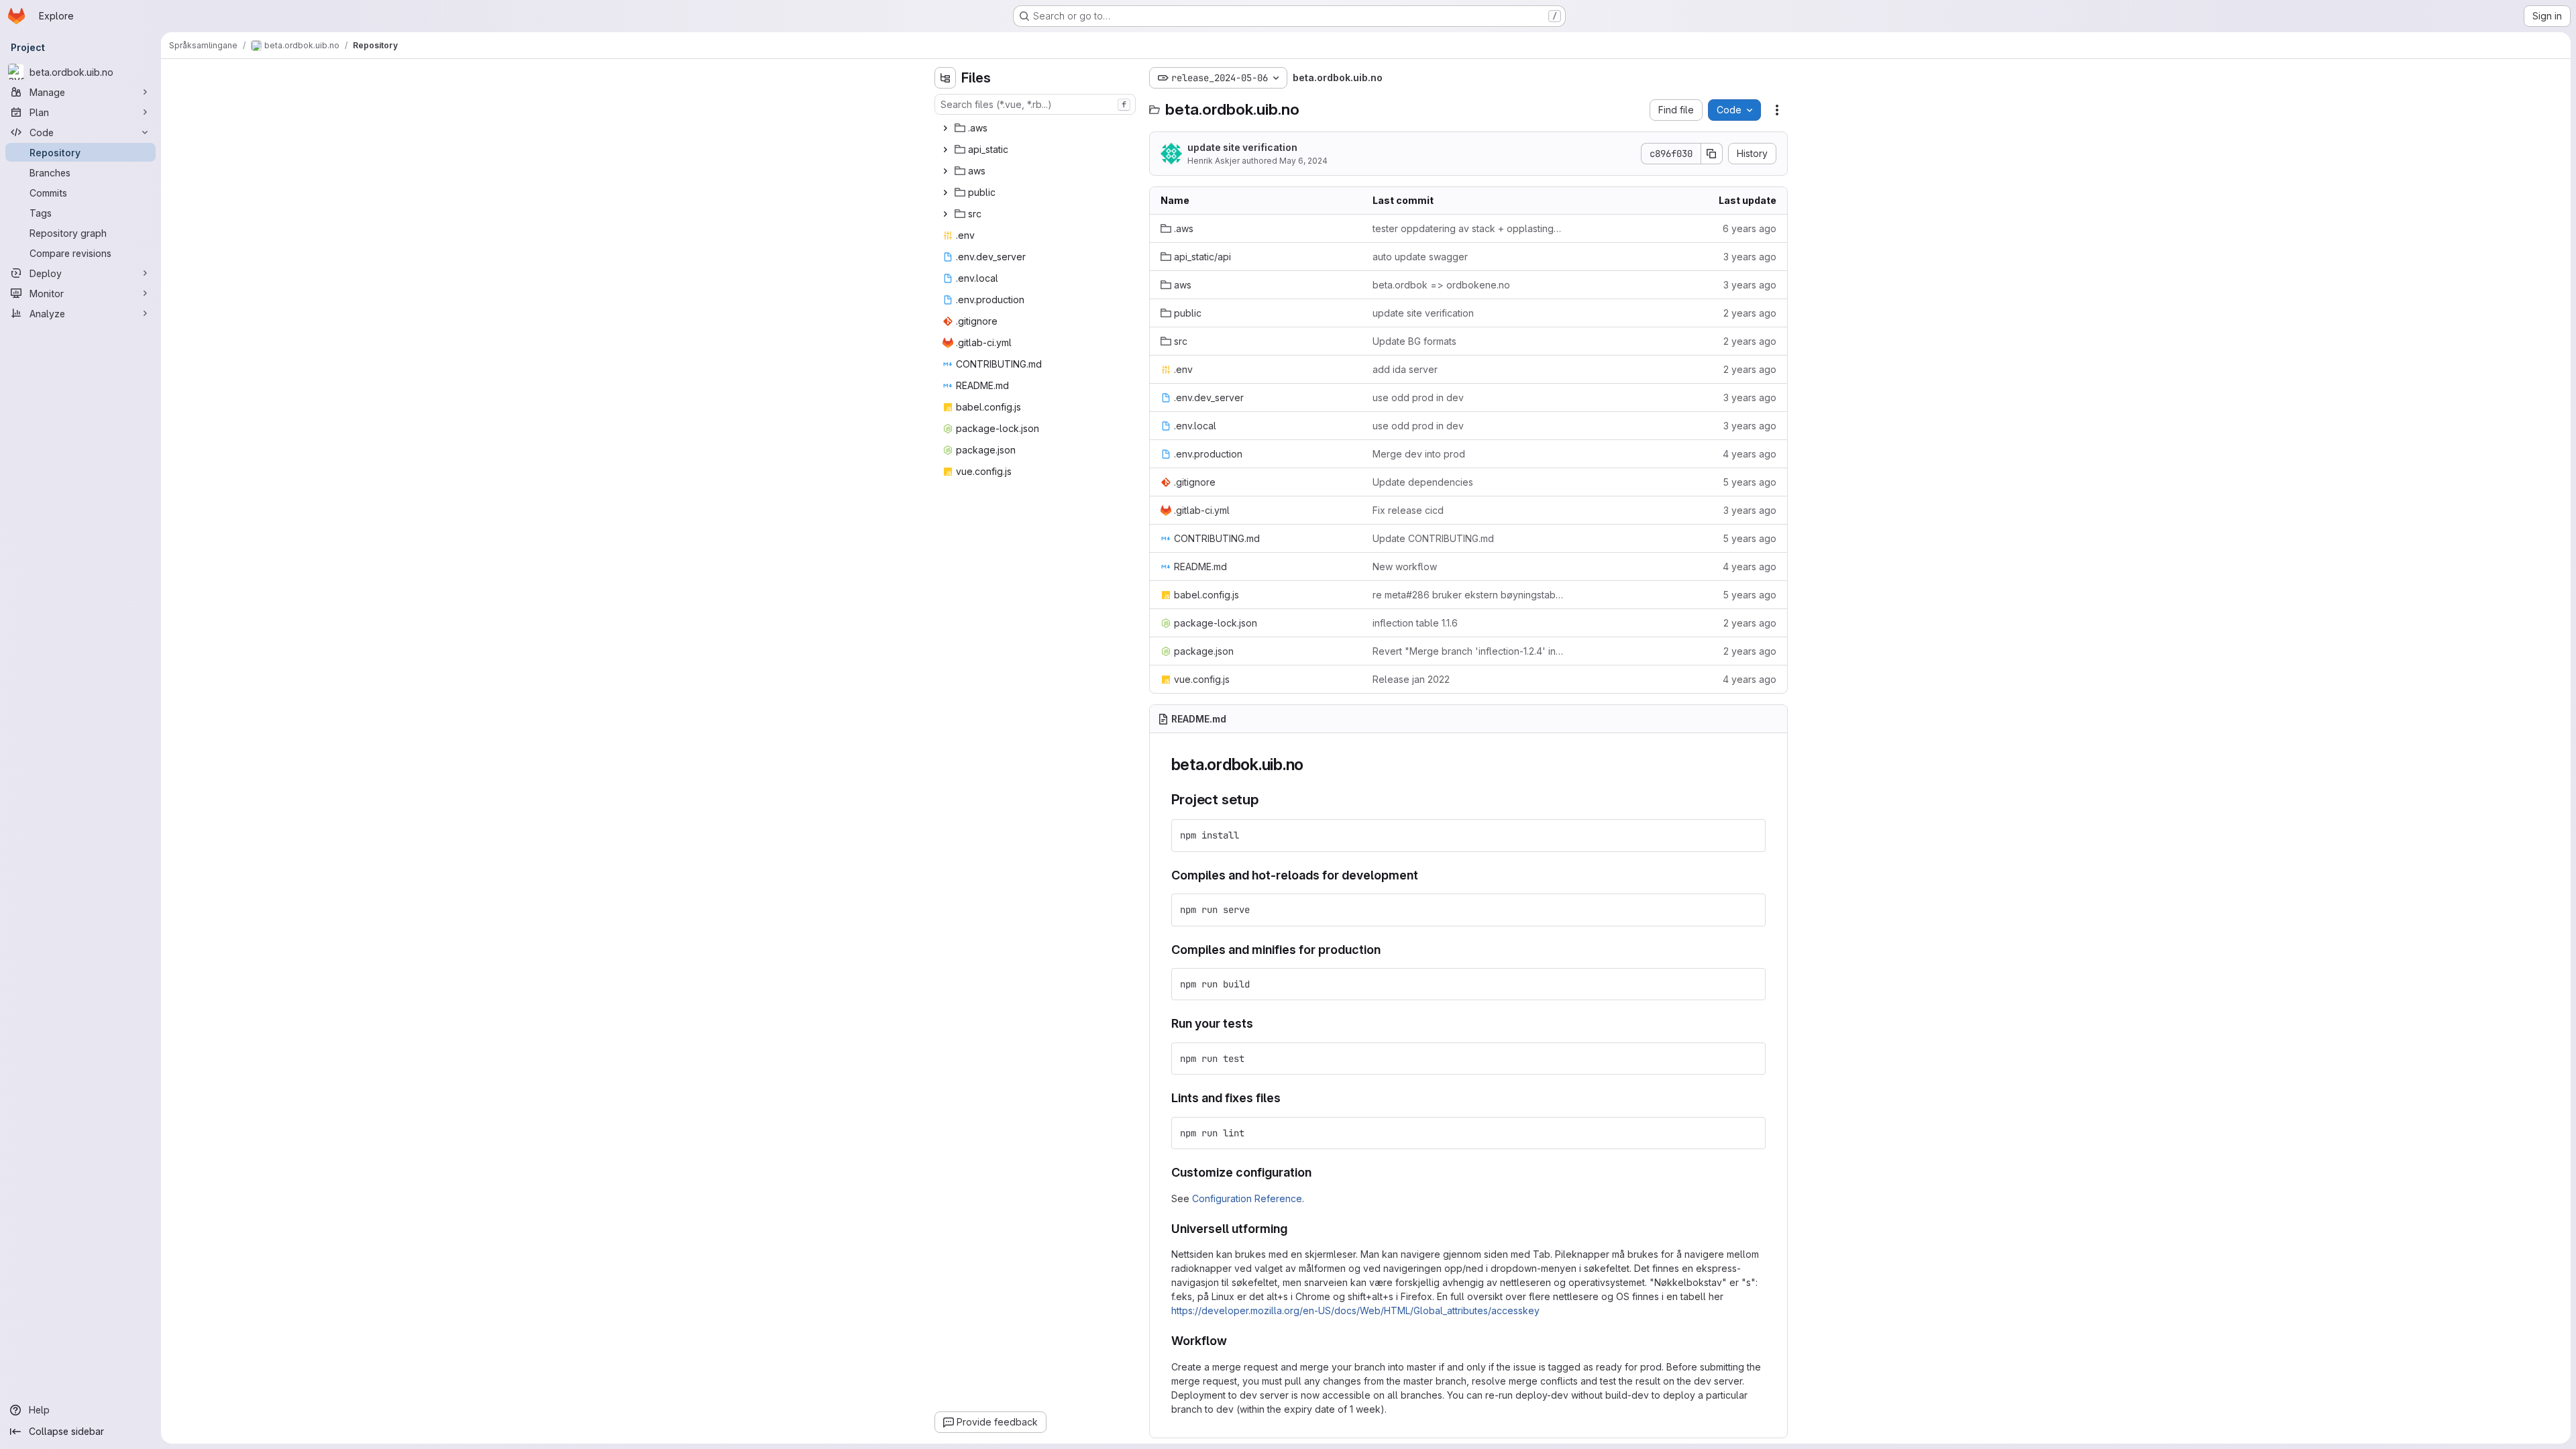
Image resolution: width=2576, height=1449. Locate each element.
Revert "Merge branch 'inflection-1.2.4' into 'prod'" (1468, 651)
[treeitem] (1036, 128)
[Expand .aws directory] (945, 128)
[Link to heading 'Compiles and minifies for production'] (1387, 950)
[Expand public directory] (945, 193)
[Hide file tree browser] (945, 78)
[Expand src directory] (945, 214)
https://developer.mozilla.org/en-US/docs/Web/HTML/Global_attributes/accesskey (1355, 1310)
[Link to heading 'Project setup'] (1266, 799)
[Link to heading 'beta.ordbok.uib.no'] (1312, 764)
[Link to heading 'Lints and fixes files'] (1287, 1098)
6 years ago (1750, 228)
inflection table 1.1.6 (1415, 623)
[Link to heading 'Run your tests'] (1260, 1023)
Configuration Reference (1247, 1198)
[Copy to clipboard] (1750, 835)
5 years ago (1750, 482)
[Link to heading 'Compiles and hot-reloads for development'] (1425, 875)
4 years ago (1750, 454)
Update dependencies (1423, 482)
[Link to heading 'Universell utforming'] (1294, 1229)
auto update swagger (1420, 257)
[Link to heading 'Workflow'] (1234, 1341)
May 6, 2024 (1303, 161)
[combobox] (1035, 104)
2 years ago (1750, 313)
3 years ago (1750, 257)
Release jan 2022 (1411, 679)
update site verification (1242, 147)
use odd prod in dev (1418, 397)
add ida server (1405, 369)
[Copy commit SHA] (1712, 154)
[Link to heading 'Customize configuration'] (1318, 1172)
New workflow (1405, 567)
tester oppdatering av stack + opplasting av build (1468, 228)
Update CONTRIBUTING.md (1433, 538)
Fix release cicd (1408, 510)
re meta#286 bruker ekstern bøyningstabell (1468, 595)
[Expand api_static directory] (945, 150)
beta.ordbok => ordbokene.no (1441, 285)
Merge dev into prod (1419, 454)
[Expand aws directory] (945, 171)
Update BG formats (1414, 341)
